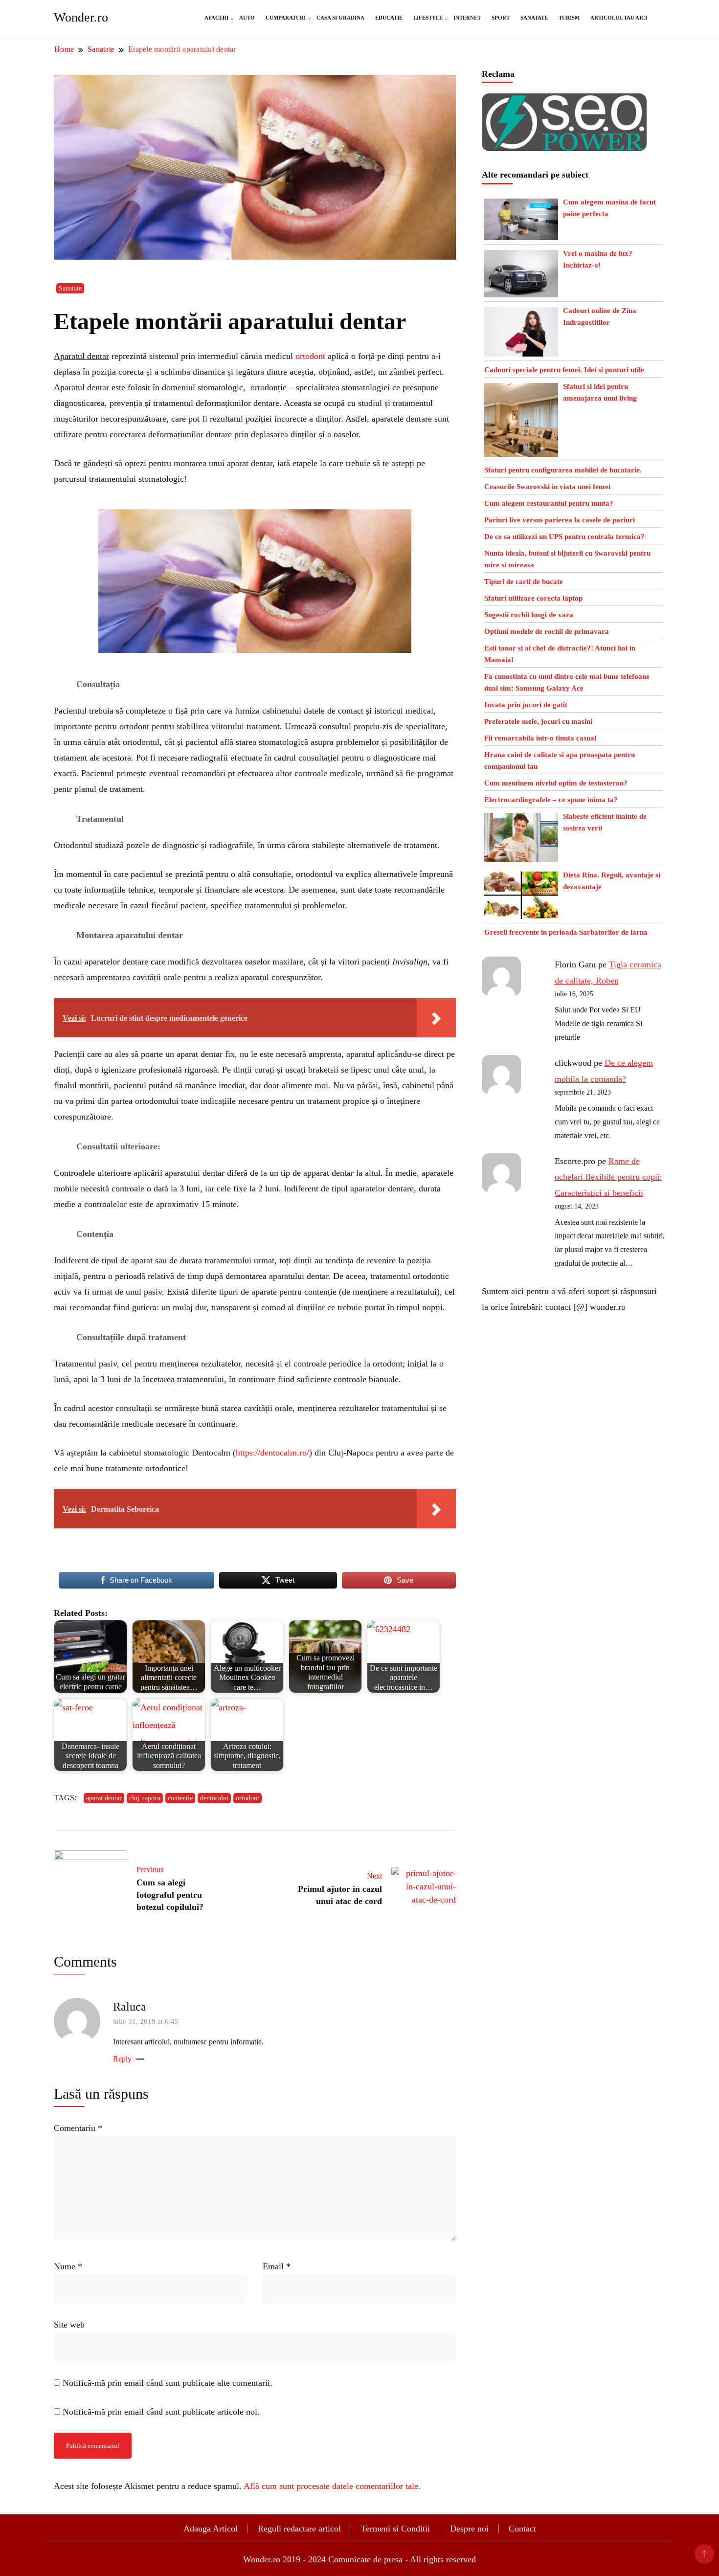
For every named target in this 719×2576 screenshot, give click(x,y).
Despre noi (469, 2529)
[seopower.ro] (564, 101)
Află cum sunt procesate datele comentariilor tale (331, 2486)
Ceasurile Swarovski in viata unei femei (547, 487)
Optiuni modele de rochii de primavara (547, 631)
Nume (68, 2266)
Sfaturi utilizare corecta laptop (533, 598)
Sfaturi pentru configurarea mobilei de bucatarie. (563, 470)
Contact (522, 2529)
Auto (247, 18)
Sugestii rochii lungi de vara (529, 615)
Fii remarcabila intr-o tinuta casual (540, 738)
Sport (501, 18)
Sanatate (534, 18)
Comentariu (78, 2128)
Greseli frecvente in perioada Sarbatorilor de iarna (566, 932)
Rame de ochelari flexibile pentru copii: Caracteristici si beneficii (608, 1177)
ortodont (310, 356)
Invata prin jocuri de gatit (526, 705)
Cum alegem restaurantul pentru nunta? (549, 503)
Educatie (389, 18)
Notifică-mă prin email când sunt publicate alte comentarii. (168, 2383)
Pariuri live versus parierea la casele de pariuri (560, 520)
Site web (69, 2325)
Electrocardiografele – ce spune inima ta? (551, 800)
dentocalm (214, 1798)
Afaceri (216, 18)
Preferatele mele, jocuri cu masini (538, 721)
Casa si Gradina (340, 18)
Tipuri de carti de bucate (524, 582)
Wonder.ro (81, 17)
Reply (122, 2059)
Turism (569, 18)
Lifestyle (428, 18)
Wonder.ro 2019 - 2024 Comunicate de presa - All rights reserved (359, 2559)
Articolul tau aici (619, 18)
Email (277, 2266)
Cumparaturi (286, 18)
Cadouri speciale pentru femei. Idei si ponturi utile (564, 370)
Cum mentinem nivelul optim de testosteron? (556, 783)
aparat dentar (104, 1798)
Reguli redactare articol (299, 2529)
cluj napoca (145, 1798)
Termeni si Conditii (395, 2529)
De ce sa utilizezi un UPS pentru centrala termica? (564, 537)
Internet (467, 18)
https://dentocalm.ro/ (272, 1453)
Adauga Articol (211, 2529)
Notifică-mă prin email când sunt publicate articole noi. (161, 2412)
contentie (180, 1798)
